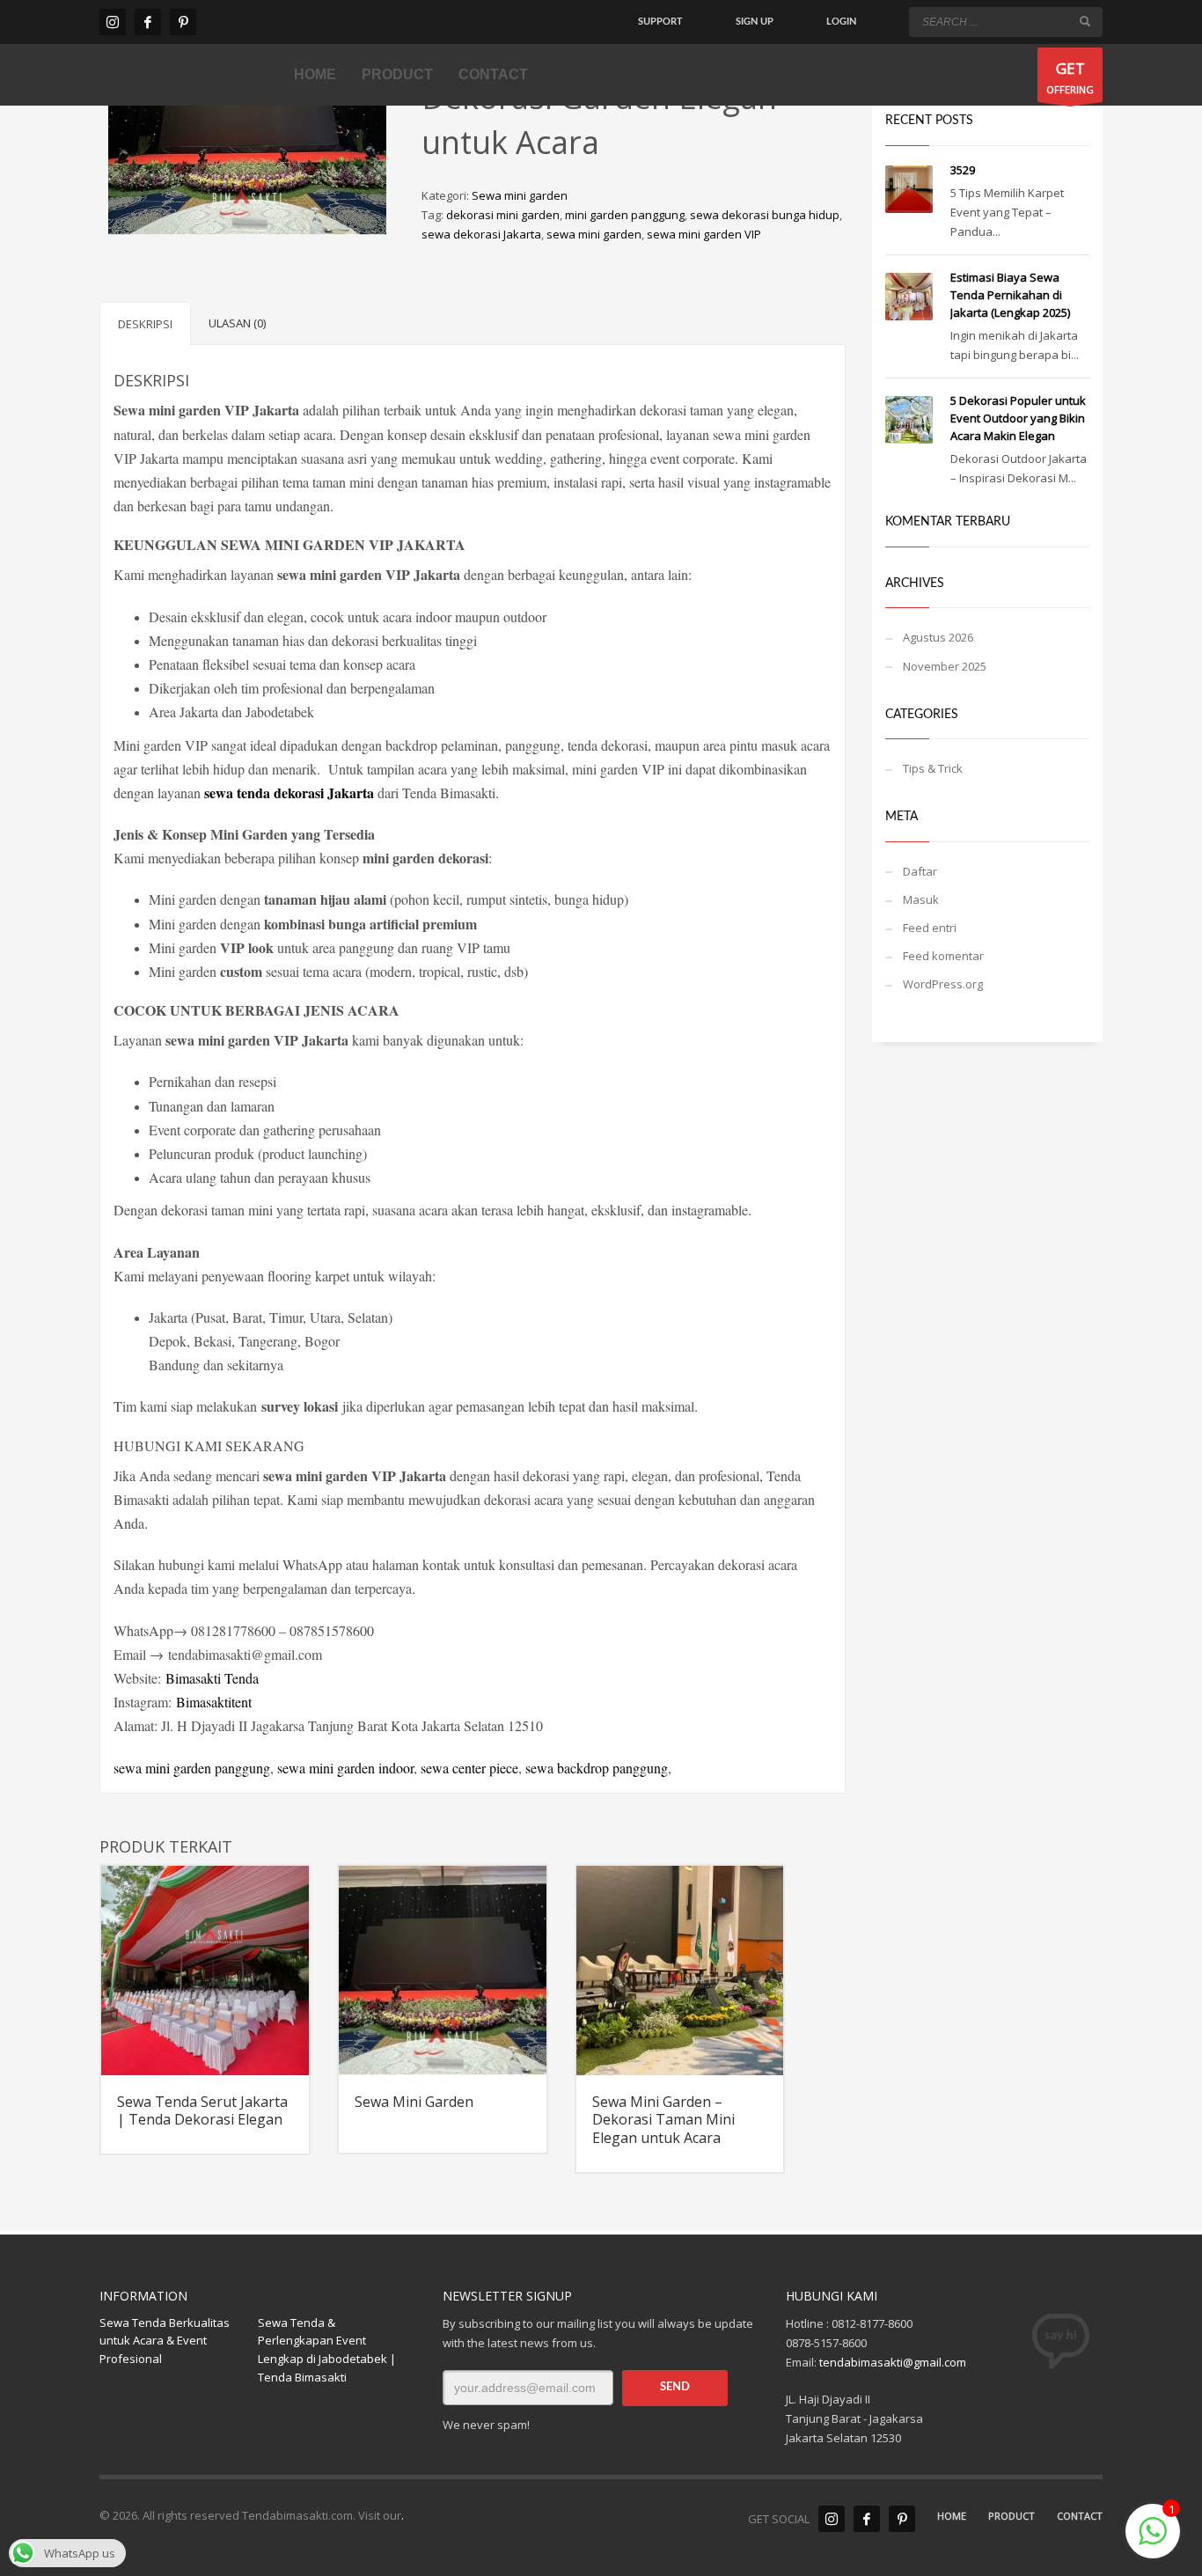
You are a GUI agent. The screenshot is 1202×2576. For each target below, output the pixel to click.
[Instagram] (113, 22)
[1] (1153, 2541)
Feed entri (930, 928)
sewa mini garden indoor (345, 1768)
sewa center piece (469, 1768)
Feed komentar (943, 956)
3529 (963, 170)
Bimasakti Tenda (212, 1678)
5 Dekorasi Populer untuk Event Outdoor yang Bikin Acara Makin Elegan (1018, 418)
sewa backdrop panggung (595, 1768)
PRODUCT (1011, 2516)
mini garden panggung (625, 215)
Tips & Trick (933, 768)
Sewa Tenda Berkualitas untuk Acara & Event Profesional (165, 2341)
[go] (1085, 21)
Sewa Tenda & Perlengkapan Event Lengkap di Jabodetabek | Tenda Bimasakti (327, 2350)
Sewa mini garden (520, 195)
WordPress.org (943, 984)
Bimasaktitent (214, 1702)
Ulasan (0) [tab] (237, 323)
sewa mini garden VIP (704, 234)
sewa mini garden (594, 234)
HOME (952, 2516)
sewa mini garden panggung (192, 1768)
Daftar (920, 871)
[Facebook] (148, 22)
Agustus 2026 (938, 637)
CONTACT (1080, 2516)
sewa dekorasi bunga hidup (765, 215)
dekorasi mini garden (503, 215)
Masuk (921, 899)
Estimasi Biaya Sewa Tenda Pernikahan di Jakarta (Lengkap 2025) (1010, 295)
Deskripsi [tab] (145, 324)
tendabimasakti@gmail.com (893, 2362)
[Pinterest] (183, 22)
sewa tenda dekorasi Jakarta (289, 793)
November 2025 (945, 666)
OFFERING (1070, 77)
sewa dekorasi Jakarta (481, 234)
